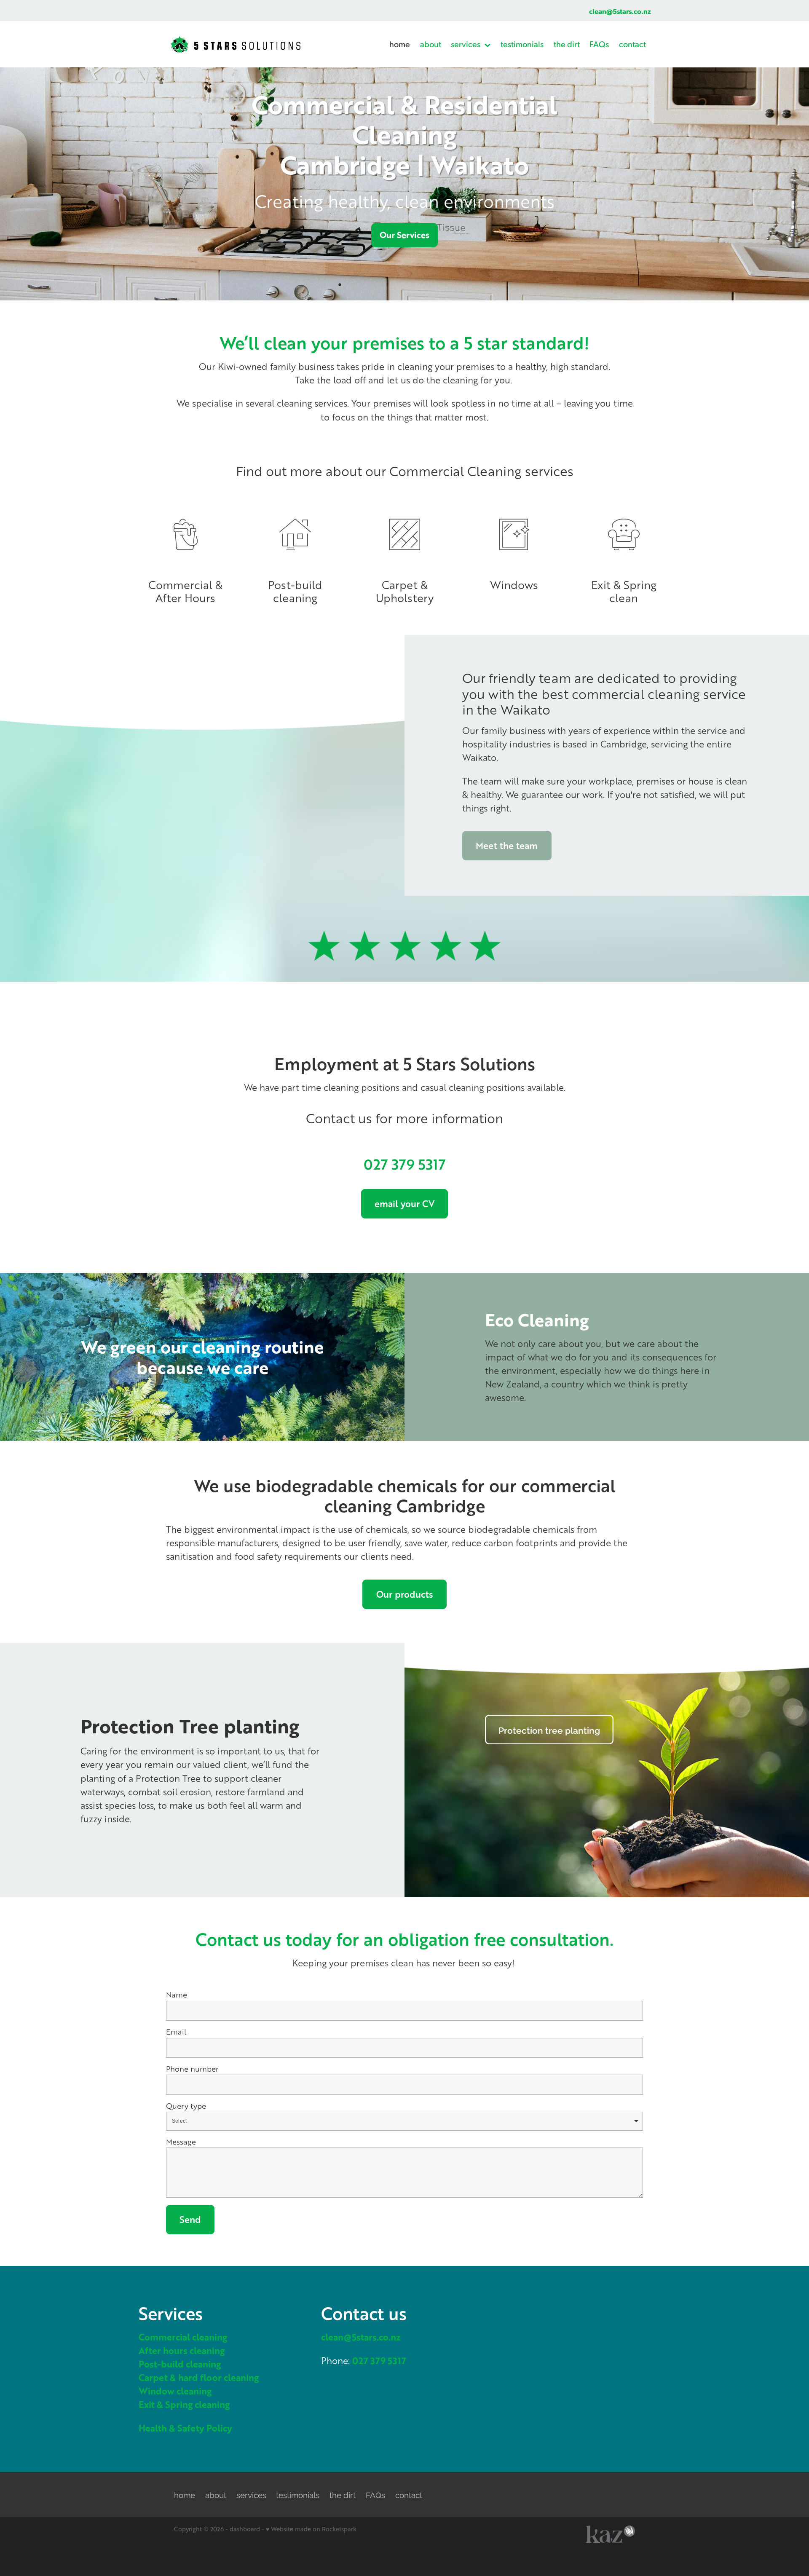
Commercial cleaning (183, 2337)
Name (177, 1995)
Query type (186, 2106)
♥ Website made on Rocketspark (311, 2529)
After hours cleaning (182, 2350)
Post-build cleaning (180, 2364)
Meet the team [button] (507, 845)
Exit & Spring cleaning (184, 2404)
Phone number (192, 2069)
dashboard (245, 2529)
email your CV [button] (404, 1204)
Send (190, 2219)
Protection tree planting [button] (549, 1730)
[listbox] (404, 2121)
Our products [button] (405, 1594)
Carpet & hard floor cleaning (199, 2377)
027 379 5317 (405, 1164)
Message (181, 2142)
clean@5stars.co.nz (620, 11)
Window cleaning (175, 2391)
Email (176, 2032)
